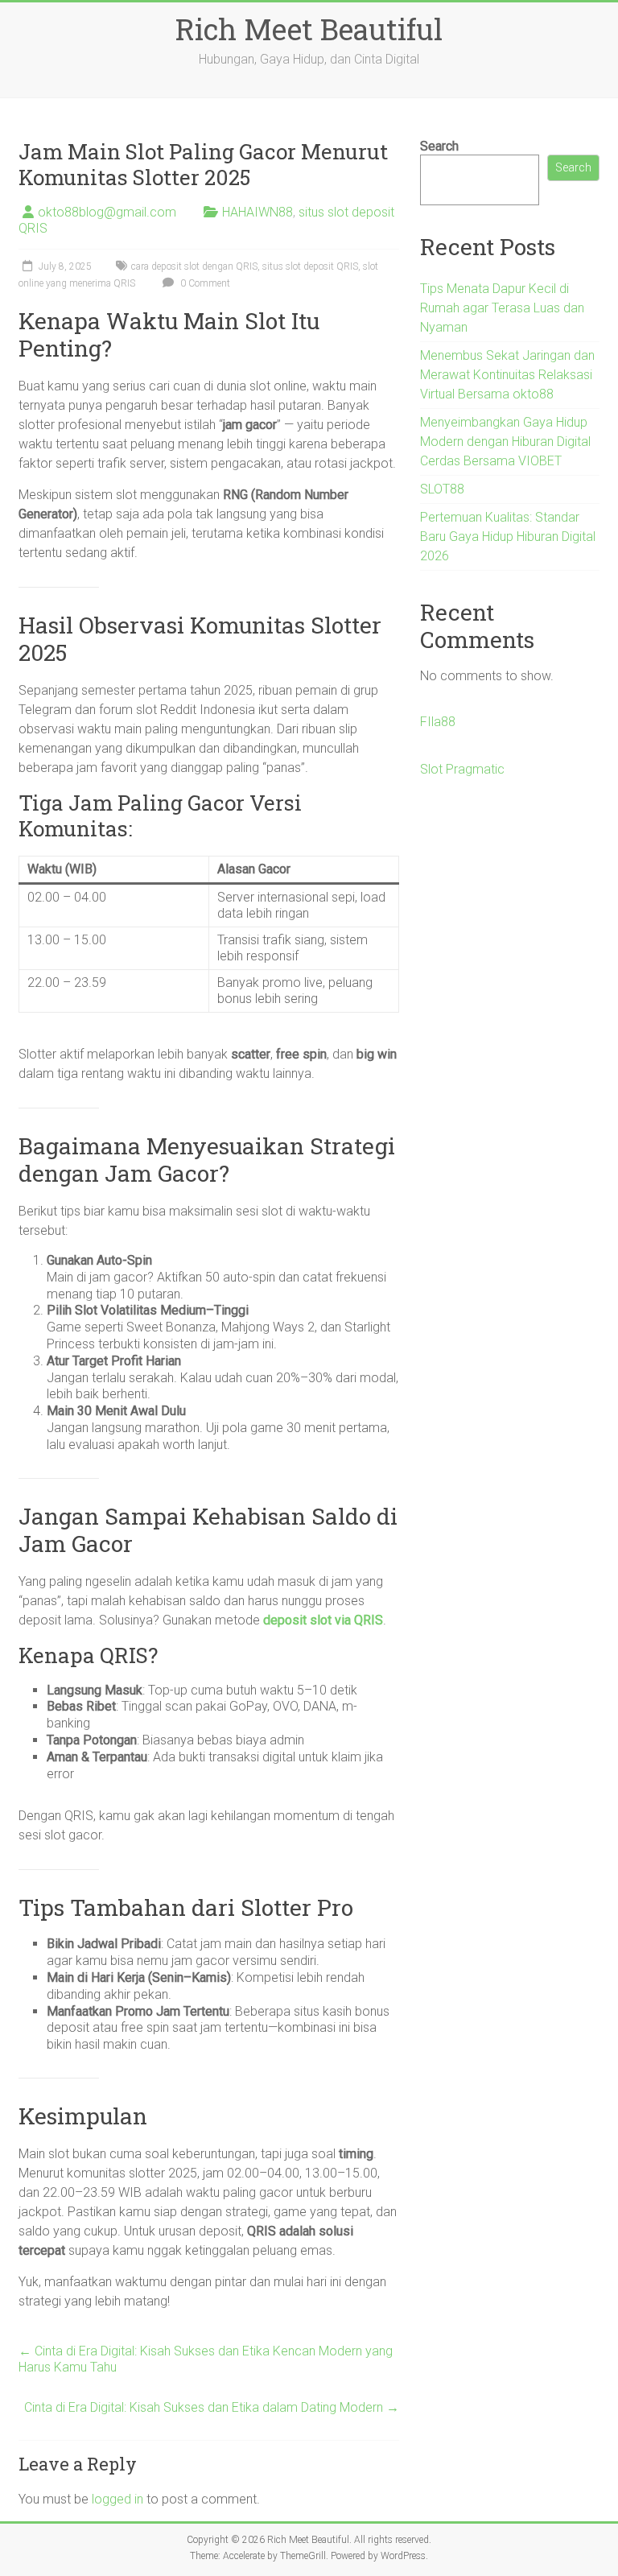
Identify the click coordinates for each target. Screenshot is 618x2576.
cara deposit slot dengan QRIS (194, 266)
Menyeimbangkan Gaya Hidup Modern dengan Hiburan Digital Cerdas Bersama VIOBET (505, 442)
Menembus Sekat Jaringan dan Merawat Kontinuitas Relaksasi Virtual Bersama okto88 (507, 375)
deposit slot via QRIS (323, 1620)
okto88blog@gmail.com (107, 212)
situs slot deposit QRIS (310, 266)
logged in (117, 2499)
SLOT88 (442, 489)
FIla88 (438, 722)
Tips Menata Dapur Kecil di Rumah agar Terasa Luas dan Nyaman (502, 308)
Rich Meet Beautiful (309, 29)
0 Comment (204, 283)
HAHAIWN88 (257, 212)
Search (439, 146)
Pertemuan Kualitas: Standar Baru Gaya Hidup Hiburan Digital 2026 (508, 537)
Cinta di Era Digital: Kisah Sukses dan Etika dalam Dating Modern (212, 2407)
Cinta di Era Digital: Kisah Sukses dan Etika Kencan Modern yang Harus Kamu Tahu (206, 2359)
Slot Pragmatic (462, 769)
